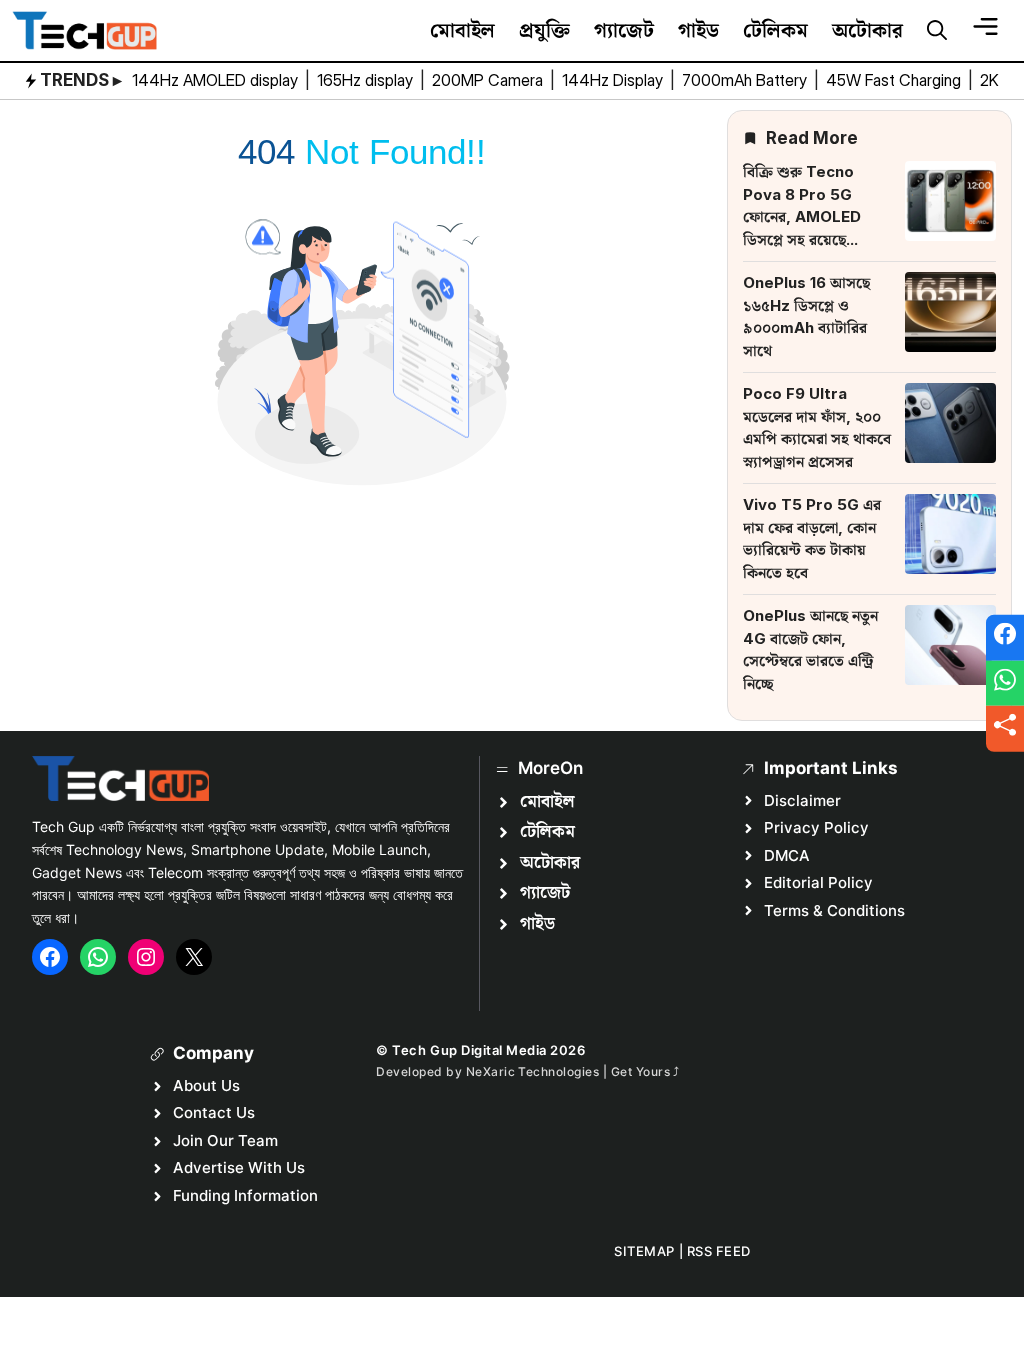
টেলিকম (775, 30)
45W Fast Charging (895, 80)
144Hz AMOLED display (217, 80)
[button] (937, 31)
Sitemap (644, 1251)
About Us (206, 1085)
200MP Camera (489, 80)
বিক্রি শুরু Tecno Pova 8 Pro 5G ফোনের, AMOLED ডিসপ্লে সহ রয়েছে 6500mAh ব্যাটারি (803, 216)
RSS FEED (719, 1251)
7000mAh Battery (746, 80)
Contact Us (214, 1112)
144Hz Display (614, 80)
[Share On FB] (1005, 638)
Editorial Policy (818, 882)
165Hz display (367, 80)
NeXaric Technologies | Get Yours (570, 1071)
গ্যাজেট (624, 30)
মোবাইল (462, 30)
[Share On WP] (1005, 683)
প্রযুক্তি (544, 30)
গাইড (698, 30)
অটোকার (867, 30)
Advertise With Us (239, 1167)
